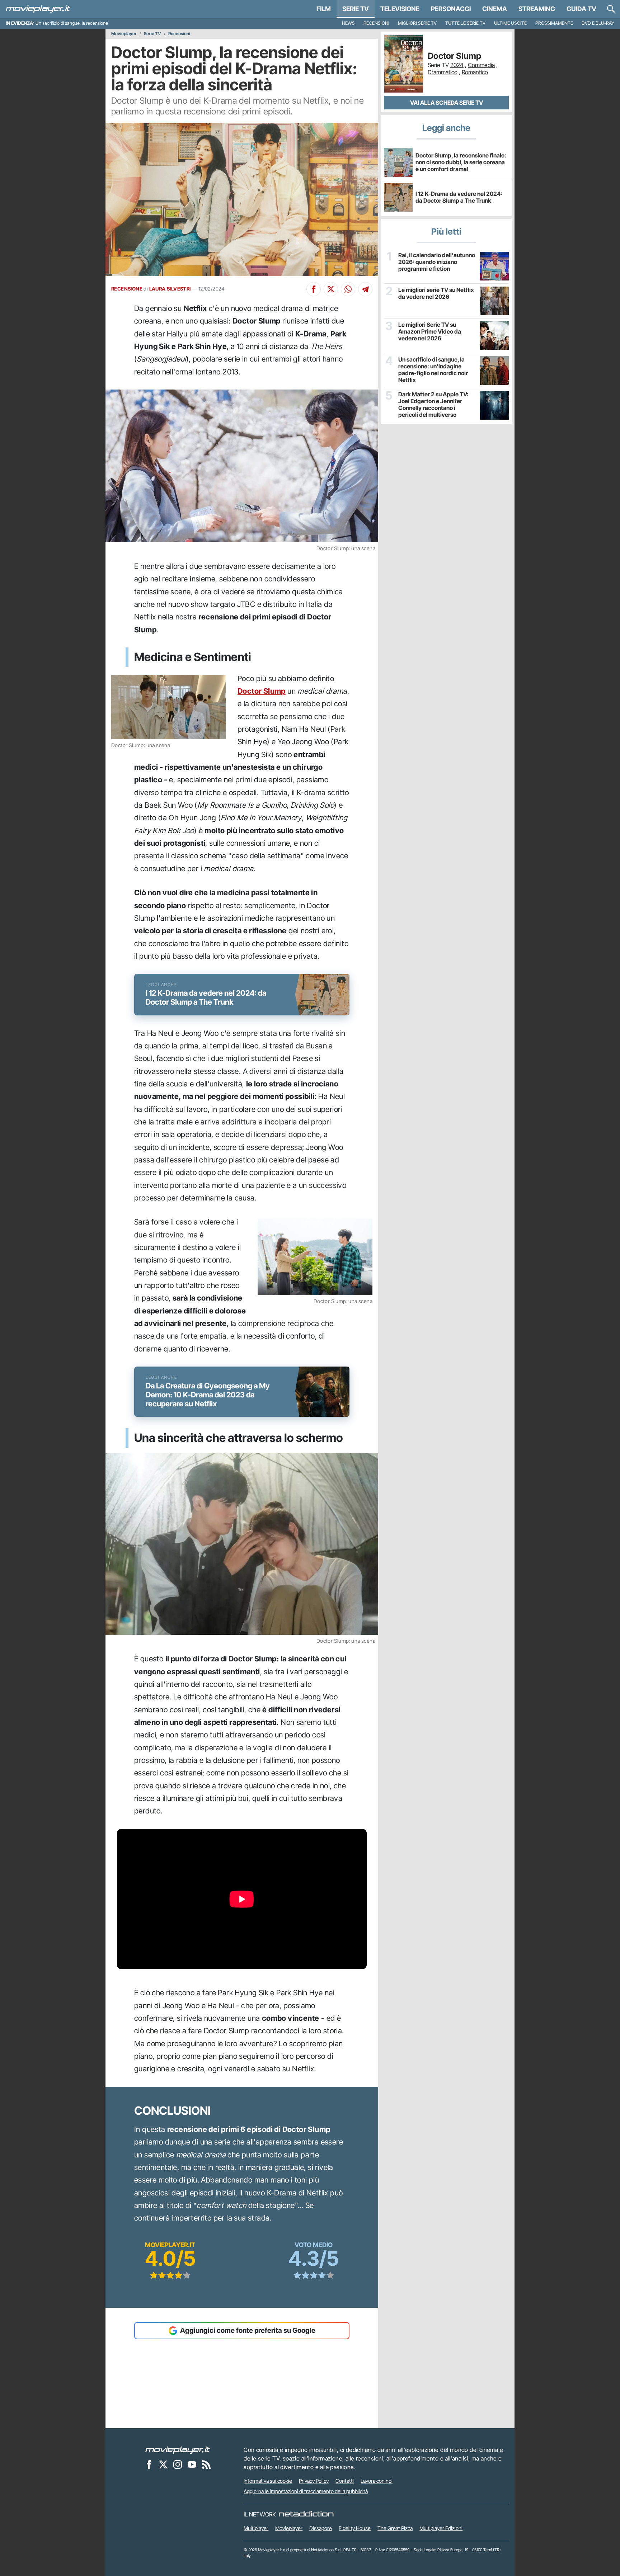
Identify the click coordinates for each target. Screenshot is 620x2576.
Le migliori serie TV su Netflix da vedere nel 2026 (436, 293)
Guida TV (581, 9)
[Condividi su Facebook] (314, 289)
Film (324, 9)
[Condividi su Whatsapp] (348, 289)
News (348, 23)
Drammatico (443, 72)
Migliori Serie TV (417, 23)
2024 (457, 65)
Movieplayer (124, 34)
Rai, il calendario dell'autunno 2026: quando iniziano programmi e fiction (437, 262)
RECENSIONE (127, 289)
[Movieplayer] (178, 2450)
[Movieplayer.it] (38, 9)
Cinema (495, 9)
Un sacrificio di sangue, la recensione (72, 23)
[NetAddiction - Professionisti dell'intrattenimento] (306, 2514)
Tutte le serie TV (465, 23)
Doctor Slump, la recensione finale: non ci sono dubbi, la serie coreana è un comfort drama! (461, 162)
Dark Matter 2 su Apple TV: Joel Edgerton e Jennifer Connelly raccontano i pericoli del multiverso (433, 405)
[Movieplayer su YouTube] (192, 2464)
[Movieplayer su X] (163, 2464)
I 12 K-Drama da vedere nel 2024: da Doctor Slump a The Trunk (459, 197)
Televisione (400, 9)
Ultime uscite (510, 23)
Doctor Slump (262, 691)
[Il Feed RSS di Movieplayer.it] (206, 2464)
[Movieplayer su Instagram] (178, 2464)
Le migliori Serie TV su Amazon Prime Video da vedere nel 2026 (430, 332)
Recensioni (376, 23)
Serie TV (356, 9)
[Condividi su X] (331, 289)
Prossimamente (554, 23)
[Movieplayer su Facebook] (149, 2464)
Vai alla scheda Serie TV (447, 103)
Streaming (537, 9)
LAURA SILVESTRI (170, 289)
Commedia (481, 65)
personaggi (451, 9)
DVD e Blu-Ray (598, 23)
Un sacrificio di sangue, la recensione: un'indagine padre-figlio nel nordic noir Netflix (433, 370)
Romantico (475, 72)
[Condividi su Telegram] (365, 289)
